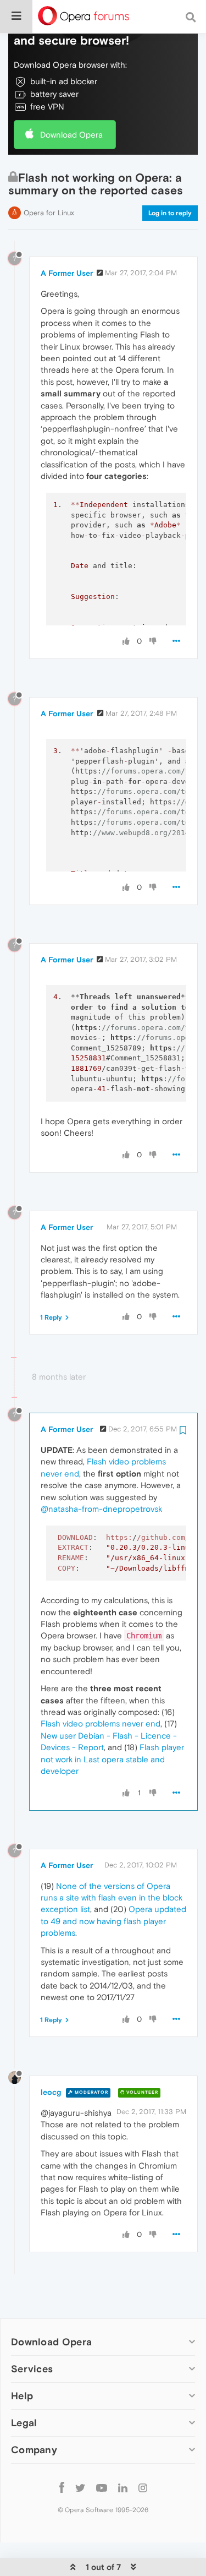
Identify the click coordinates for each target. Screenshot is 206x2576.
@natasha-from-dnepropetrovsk (101, 1509)
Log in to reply (170, 213)
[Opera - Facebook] (62, 2487)
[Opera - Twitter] (80, 2487)
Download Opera (71, 135)
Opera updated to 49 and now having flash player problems (113, 1921)
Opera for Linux (49, 213)
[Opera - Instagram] (143, 2487)
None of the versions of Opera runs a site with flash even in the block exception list (112, 1898)
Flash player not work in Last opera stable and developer (112, 1759)
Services (32, 2369)
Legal (24, 2423)
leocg (51, 2092)
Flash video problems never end (101, 1723)
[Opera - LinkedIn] (123, 2487)
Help (22, 2396)
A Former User (67, 273)
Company (34, 2450)
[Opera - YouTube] (102, 2487)
